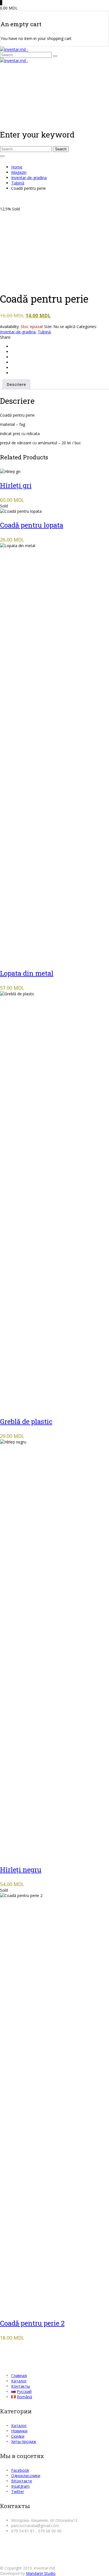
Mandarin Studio (41, 2573)
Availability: (10, 327)
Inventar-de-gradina (29, 178)
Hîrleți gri (16, 485)
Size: (48, 327)
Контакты (21, 2386)
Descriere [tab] (16, 384)
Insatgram (20, 2486)
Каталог (19, 2381)
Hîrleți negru (21, 1870)
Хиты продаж (24, 2441)
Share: (6, 337)
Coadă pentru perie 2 (32, 2323)
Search (61, 149)
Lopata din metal (27, 973)
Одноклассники (26, 2476)
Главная (19, 2376)
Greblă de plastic (26, 1421)
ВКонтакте (22, 2481)
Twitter (18, 2491)
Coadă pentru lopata (32, 525)
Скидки (18, 2436)
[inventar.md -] (14, 49)
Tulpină (18, 183)
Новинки (19, 2431)
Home (17, 167)
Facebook (20, 2470)
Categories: (87, 327)
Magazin (19, 172)
